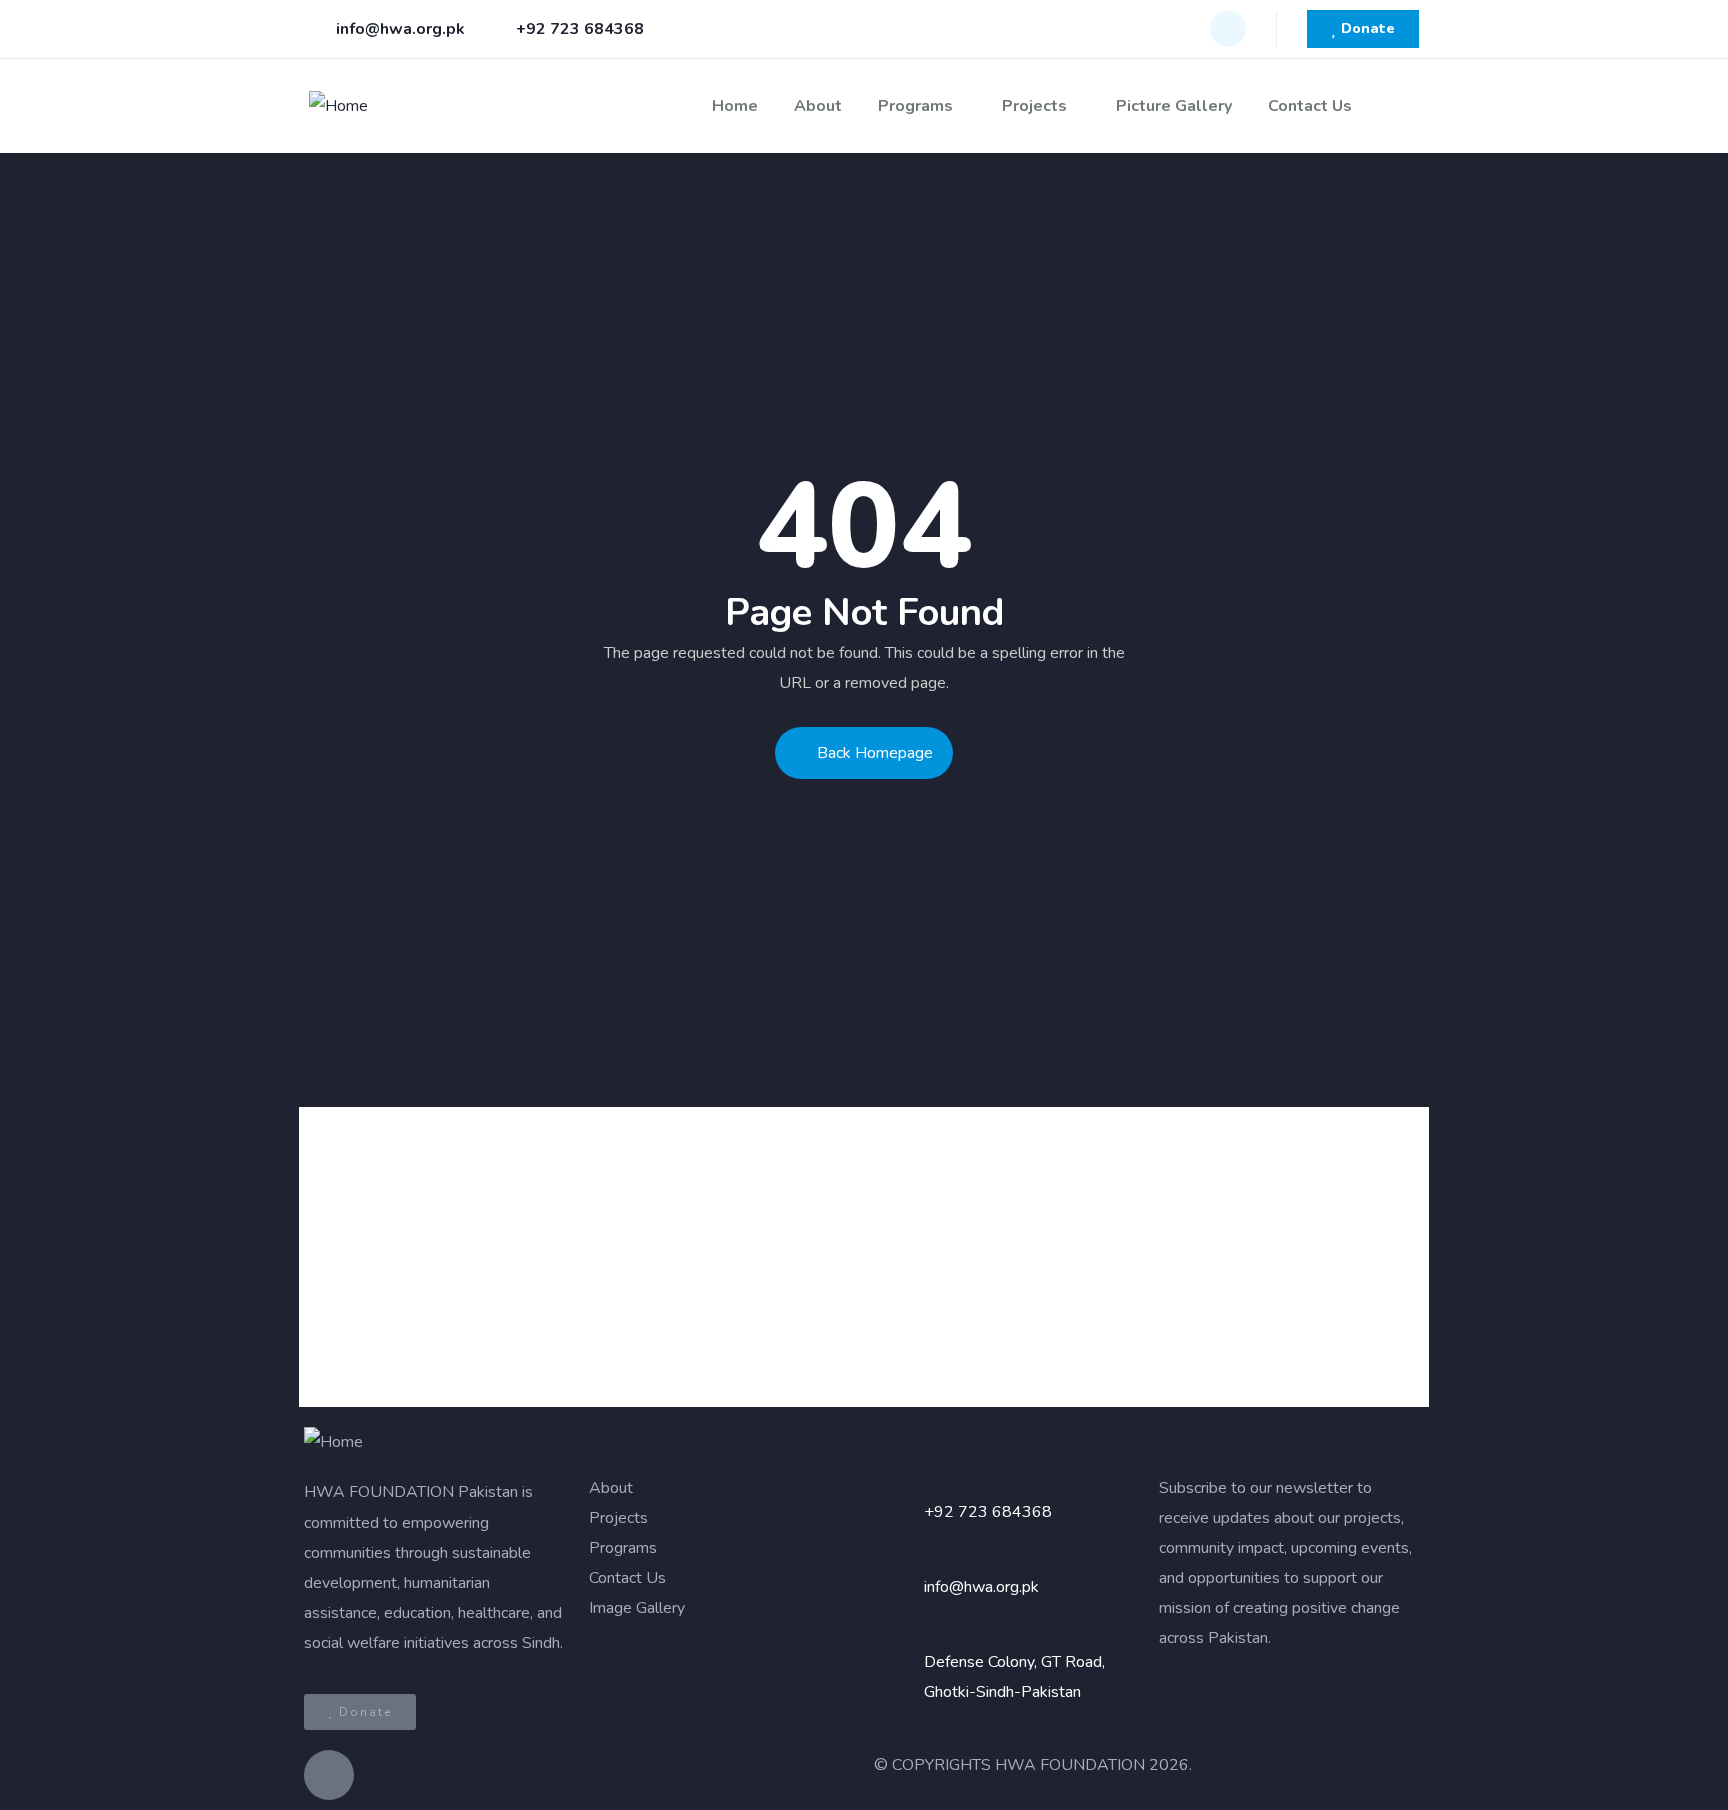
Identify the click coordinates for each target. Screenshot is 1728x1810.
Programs (915, 106)
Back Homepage (875, 753)
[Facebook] (1228, 29)
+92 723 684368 (988, 1512)
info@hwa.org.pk (981, 1587)
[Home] (338, 106)
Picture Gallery (1174, 106)
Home (735, 106)
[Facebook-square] (329, 1775)
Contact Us (1310, 106)
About (818, 106)
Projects (1034, 106)
